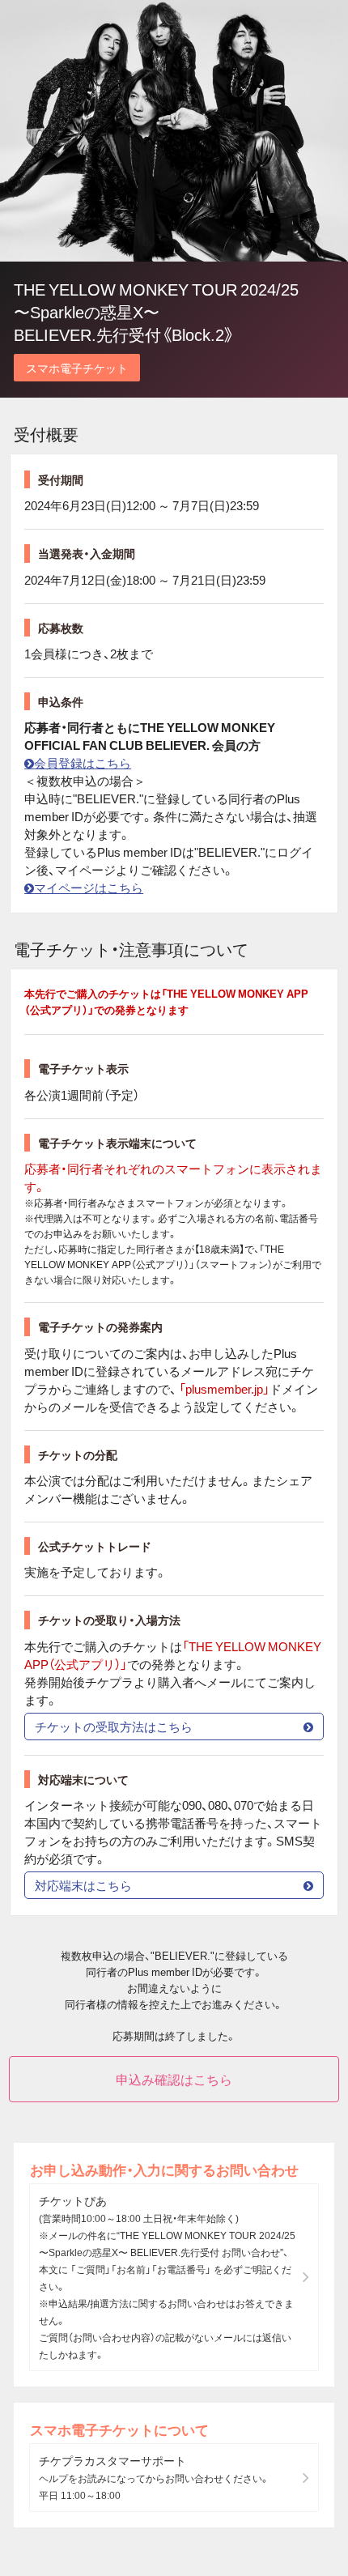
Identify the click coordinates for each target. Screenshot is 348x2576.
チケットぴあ (167, 2277)
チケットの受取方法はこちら (114, 1727)
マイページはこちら (89, 888)
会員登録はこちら (83, 763)
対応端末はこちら (83, 1885)
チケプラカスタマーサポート (154, 2477)
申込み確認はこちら (174, 2079)
